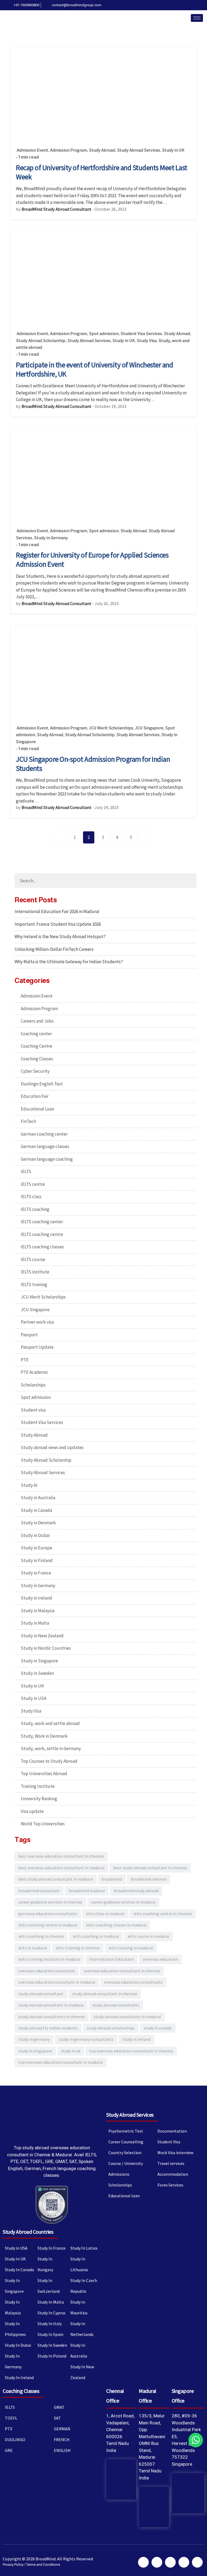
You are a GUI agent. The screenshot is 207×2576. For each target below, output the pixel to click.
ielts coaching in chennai (41, 1936)
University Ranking (39, 1799)
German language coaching (47, 1159)
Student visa (33, 1410)
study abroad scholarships (111, 2028)
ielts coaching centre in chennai (163, 1914)
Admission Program (69, 150)
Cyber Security (35, 1071)
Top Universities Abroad (44, 1774)
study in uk (71, 2051)
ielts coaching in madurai (96, 1936)
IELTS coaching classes (42, 1247)
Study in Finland (37, 1560)
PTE (25, 1360)
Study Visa (147, 341)
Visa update (32, 1811)
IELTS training (34, 1284)
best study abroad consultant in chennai (150, 1868)
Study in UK (173, 150)
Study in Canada (36, 1510)
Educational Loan (37, 1109)
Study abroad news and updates (52, 1447)
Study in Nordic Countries (46, 1648)
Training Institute (38, 1786)
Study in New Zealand (42, 1636)
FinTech (28, 1121)
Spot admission (104, 334)
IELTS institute (35, 1272)
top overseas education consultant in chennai (131, 2051)
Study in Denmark (38, 1523)
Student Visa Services (141, 334)
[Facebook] (169, 5)
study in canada (158, 2028)
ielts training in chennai (78, 1948)
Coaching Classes (37, 1059)
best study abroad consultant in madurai (56, 1879)
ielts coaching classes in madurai (116, 1925)
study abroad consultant (41, 1994)
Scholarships (33, 1385)
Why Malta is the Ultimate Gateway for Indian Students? (69, 962)
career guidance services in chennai (50, 1902)
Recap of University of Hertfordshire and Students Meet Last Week (102, 172)
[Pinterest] (185, 5)
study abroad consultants (116, 2005)
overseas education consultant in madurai (57, 1982)
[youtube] (193, 5)
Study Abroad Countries (28, 2232)
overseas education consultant (47, 1971)
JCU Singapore (149, 728)
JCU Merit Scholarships (111, 728)
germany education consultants (48, 1914)
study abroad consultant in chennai (105, 1994)
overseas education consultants (133, 1982)
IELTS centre (33, 1184)
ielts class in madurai (105, 1914)
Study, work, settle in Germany (51, 1748)
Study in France (36, 1573)
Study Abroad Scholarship (41, 341)
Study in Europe (37, 1548)
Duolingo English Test (42, 1084)
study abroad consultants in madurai (127, 2017)
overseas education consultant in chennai (122, 1971)
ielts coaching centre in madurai (48, 1925)
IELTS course (33, 1259)
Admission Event (32, 150)
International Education (111, 1959)
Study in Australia (38, 1498)
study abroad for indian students (48, 2028)
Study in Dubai (35, 1535)
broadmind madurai (87, 1891)
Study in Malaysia (38, 1611)
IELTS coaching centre (42, 1234)
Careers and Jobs (37, 1021)
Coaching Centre (37, 1046)
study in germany (34, 2039)
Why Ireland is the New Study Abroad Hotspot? (60, 937)
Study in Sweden (37, 1673)
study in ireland (136, 2039)
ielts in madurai (33, 1948)
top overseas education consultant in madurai (61, 2062)
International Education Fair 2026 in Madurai (57, 911)
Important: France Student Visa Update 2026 (58, 924)
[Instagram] (201, 5)
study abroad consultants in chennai (52, 2017)
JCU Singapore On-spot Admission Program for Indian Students (93, 764)
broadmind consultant (39, 1891)
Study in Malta (35, 1623)
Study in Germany (51, 538)
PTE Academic (34, 1372)
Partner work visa (37, 1322)
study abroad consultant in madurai (51, 2005)
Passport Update (37, 1347)
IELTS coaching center (42, 1222)
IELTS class (31, 1197)
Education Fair (35, 1096)
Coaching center (36, 1034)
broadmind (112, 1879)
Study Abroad (102, 150)
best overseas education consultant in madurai (61, 1868)
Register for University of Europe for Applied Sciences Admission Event (92, 559)
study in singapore (35, 2051)
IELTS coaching (35, 1209)
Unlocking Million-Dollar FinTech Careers (54, 949)
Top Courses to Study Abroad (49, 1761)
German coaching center (44, 1134)
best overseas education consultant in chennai (61, 1856)
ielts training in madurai (131, 1948)
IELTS (26, 1171)
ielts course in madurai (149, 1936)
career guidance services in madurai (123, 1902)
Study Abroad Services (139, 150)
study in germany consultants (86, 2039)
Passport (29, 1335)
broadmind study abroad (136, 1891)
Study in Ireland (36, 1598)
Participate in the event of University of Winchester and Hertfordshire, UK (94, 369)
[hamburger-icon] (197, 18)
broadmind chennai (149, 1879)
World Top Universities (43, 1824)
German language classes (45, 1146)
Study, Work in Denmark (44, 1736)
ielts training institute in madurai (49, 1959)
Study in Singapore (39, 1661)
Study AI (29, 1485)
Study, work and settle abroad (50, 1723)
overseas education (160, 1959)
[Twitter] (177, 5)
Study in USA (34, 1698)
